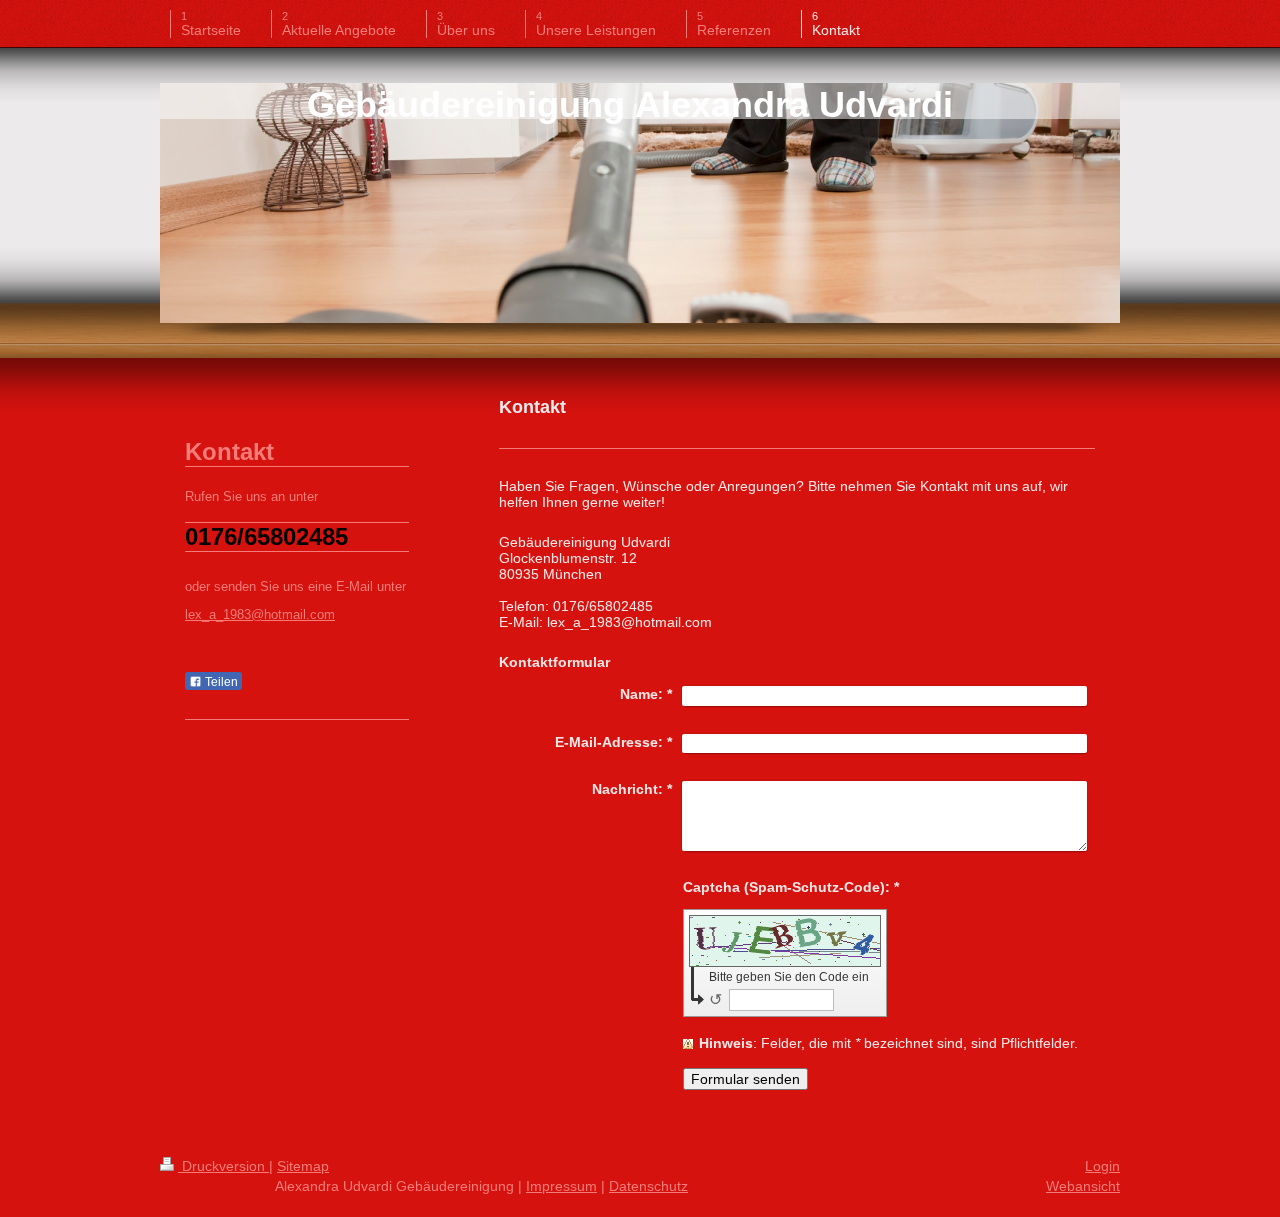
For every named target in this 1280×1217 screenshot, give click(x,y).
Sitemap (303, 1166)
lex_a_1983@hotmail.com (260, 615)
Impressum (561, 1186)
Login (1102, 1166)
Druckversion (223, 1166)
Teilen (220, 682)
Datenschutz (648, 1186)
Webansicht (1083, 1186)
